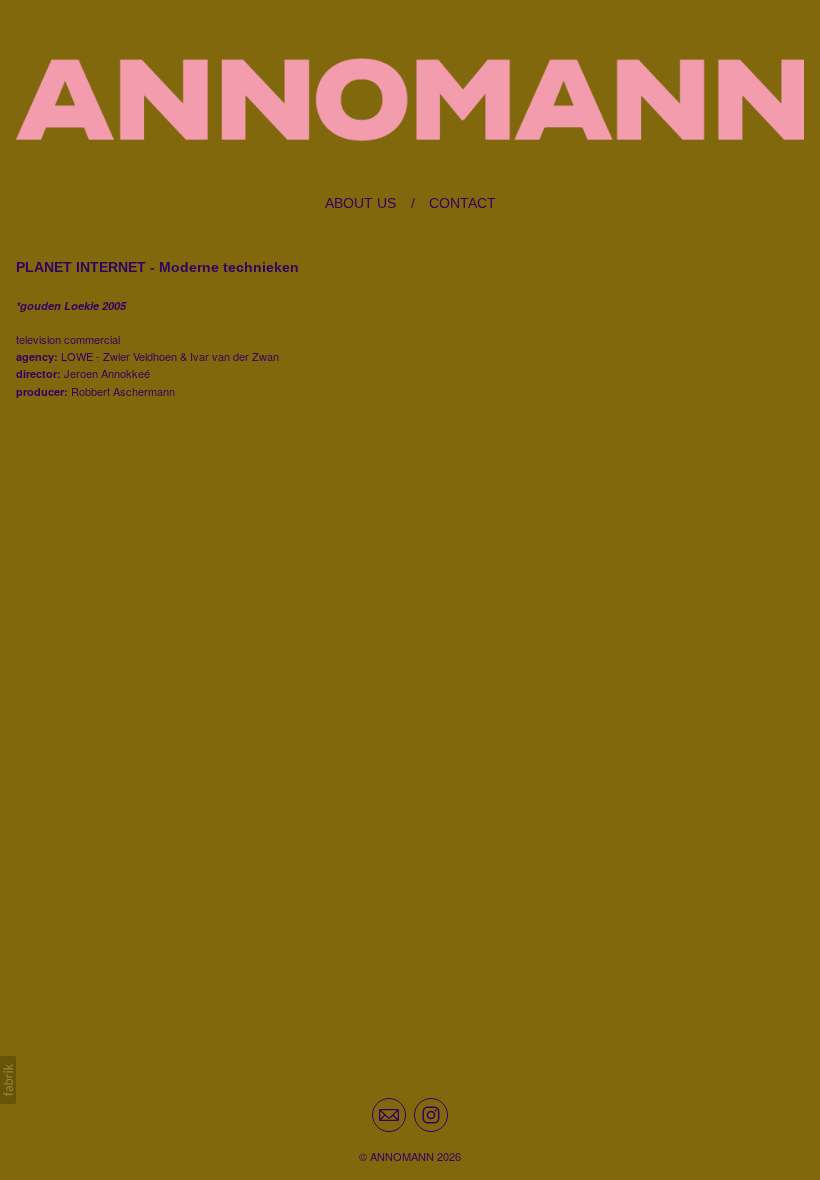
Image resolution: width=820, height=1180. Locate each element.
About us (360, 203)
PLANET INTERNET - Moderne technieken (157, 267)
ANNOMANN (402, 1156)
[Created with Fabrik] (8, 1080)
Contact (462, 203)
